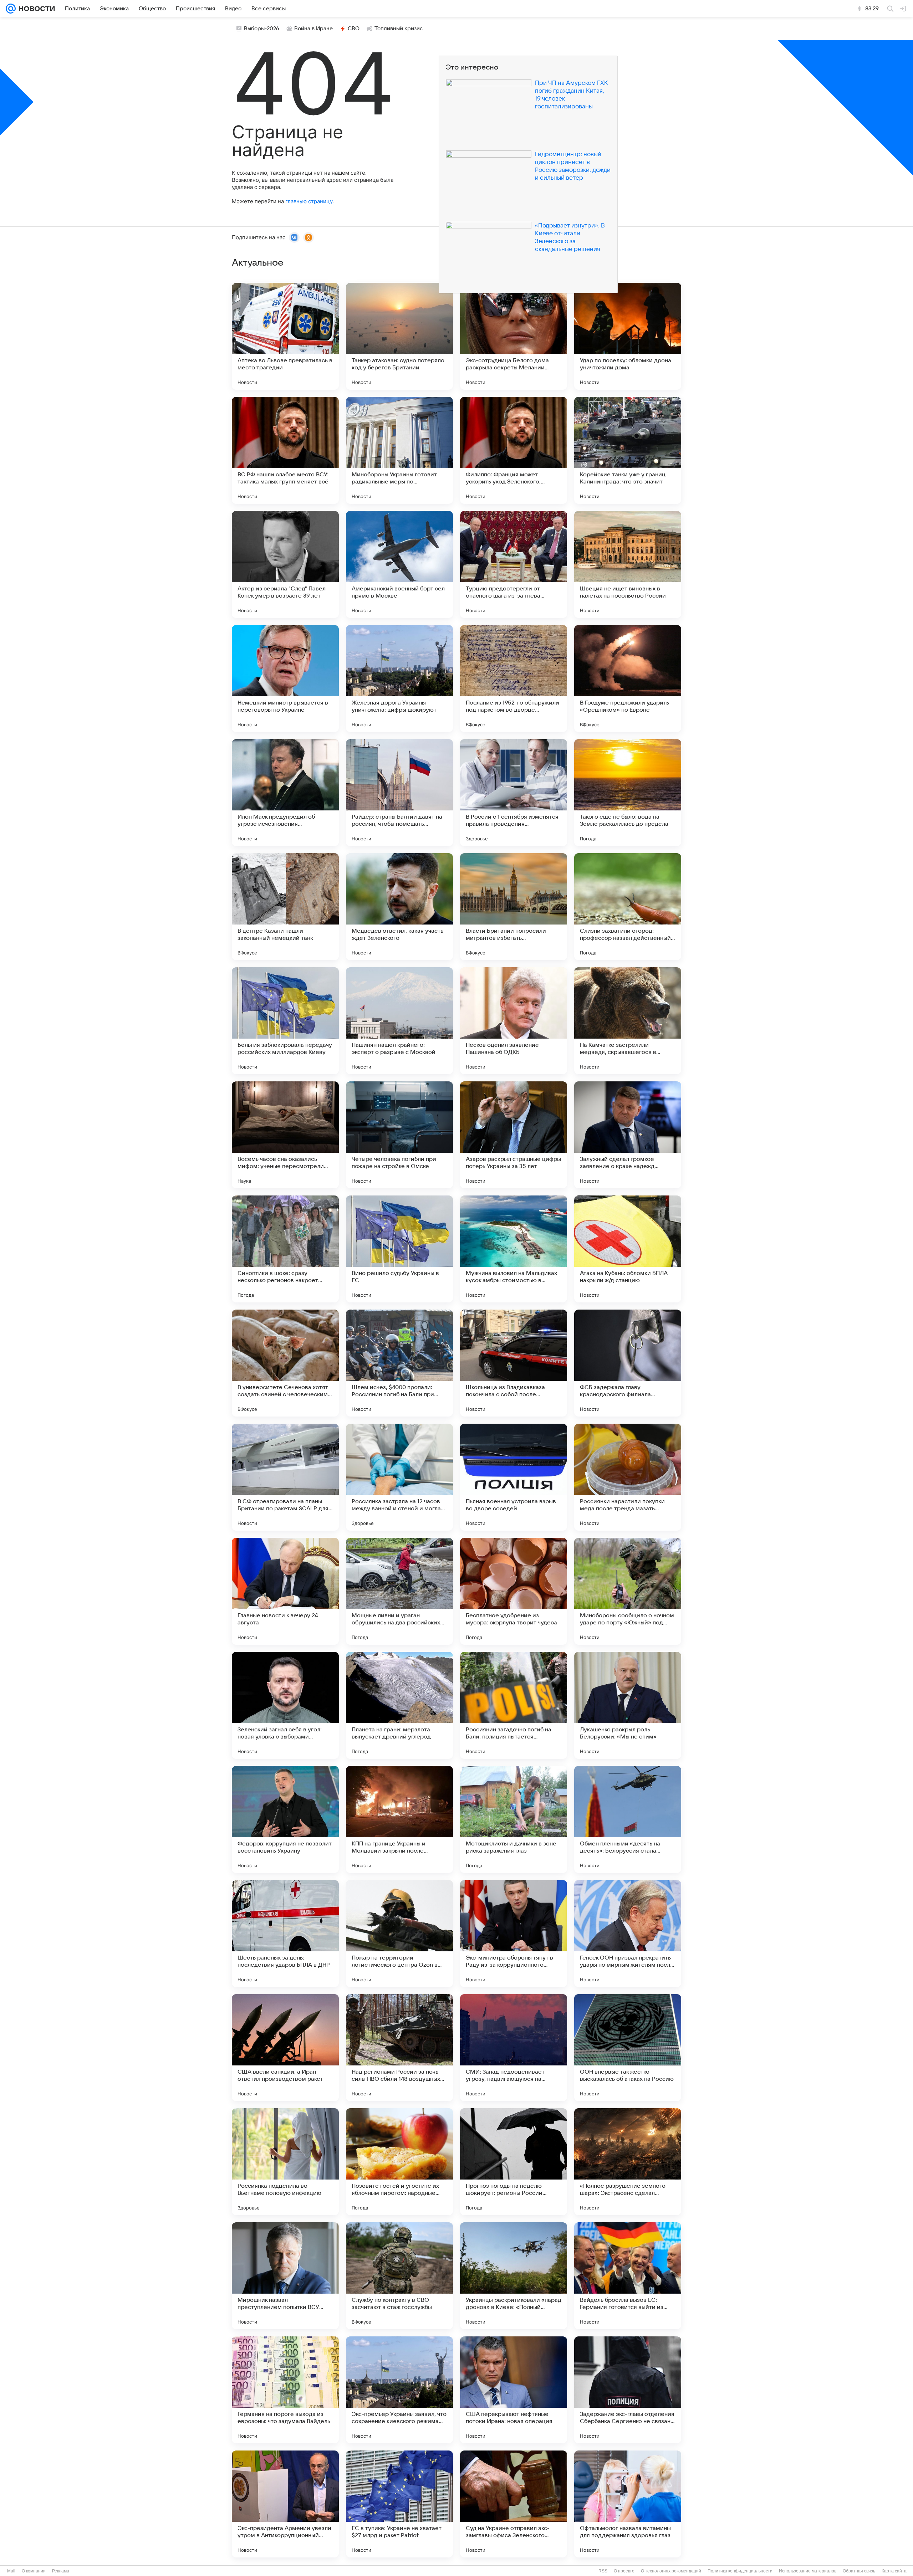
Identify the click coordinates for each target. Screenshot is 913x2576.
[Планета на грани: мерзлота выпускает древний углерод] (399, 1705)
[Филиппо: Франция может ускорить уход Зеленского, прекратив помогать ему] (514, 450)
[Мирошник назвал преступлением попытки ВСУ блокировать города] (285, 2276)
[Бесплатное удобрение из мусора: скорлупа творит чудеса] (514, 1591)
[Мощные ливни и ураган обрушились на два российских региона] (399, 1591)
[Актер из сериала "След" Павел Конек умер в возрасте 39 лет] (285, 564)
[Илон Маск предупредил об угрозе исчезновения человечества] (285, 793)
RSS (603, 2571)
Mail (11, 2571)
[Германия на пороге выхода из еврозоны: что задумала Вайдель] (285, 2390)
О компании (34, 2571)
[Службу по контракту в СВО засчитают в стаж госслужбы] (399, 2276)
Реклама (61, 2571)
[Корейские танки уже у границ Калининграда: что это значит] (628, 450)
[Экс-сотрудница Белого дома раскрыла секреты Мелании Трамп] (514, 336)
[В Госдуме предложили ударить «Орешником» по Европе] (628, 678)
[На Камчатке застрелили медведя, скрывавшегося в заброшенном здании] (628, 1021)
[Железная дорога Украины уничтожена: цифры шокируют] (399, 678)
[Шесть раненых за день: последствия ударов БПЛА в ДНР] (285, 1934)
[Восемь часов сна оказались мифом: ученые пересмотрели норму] (285, 1135)
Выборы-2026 (262, 29)
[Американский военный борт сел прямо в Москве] (399, 564)
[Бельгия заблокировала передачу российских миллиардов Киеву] (285, 1021)
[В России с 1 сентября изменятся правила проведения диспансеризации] (514, 793)
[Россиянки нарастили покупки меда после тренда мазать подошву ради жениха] (628, 1477)
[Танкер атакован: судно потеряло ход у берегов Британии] (399, 336)
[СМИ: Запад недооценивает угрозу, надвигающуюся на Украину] (514, 2048)
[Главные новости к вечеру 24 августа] (285, 1591)
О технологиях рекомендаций (671, 2571)
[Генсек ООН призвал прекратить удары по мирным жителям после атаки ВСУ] (628, 1934)
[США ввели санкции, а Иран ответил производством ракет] (285, 2048)
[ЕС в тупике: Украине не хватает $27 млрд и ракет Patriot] (399, 2504)
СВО (354, 29)
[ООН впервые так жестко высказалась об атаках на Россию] (628, 2048)
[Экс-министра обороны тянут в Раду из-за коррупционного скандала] (514, 1934)
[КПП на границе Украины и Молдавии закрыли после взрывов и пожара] (399, 1819)
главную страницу (309, 201)
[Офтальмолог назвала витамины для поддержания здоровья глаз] (628, 2504)
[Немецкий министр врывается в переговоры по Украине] (285, 678)
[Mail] (11, 9)
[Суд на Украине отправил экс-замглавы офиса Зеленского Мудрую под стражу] (514, 2504)
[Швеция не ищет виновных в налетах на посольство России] (628, 564)
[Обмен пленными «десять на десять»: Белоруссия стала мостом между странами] (628, 1819)
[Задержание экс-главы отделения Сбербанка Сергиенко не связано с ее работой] (628, 2390)
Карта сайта (894, 2571)
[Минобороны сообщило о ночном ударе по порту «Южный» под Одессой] (628, 1591)
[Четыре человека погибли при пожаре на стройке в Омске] (399, 1135)
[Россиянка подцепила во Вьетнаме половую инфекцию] (285, 2162)
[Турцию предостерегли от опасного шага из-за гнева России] (514, 564)
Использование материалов (808, 2571)
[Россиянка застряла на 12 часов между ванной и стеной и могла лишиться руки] (399, 1477)
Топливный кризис (399, 29)
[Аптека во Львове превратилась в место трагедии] (285, 336)
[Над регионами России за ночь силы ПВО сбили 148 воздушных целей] (399, 2048)
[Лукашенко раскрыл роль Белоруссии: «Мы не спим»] (628, 1705)
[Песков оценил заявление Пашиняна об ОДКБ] (514, 1021)
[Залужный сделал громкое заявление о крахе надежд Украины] (628, 1135)
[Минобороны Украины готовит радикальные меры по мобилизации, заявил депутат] (399, 450)
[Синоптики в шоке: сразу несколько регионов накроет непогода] (285, 1249)
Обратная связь (859, 2571)
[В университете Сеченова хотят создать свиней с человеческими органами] (285, 1363)
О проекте (624, 2571)
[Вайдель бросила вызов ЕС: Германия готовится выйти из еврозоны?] (628, 2276)
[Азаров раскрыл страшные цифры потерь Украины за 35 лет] (514, 1135)
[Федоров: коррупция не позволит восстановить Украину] (285, 1819)
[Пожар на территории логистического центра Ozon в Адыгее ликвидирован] (399, 1934)
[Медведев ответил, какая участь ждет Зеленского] (399, 907)
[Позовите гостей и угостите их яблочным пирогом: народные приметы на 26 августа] (399, 2162)
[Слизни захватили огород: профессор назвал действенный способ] (628, 907)
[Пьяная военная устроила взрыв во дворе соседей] (514, 1477)
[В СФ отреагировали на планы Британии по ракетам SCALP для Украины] (285, 1477)
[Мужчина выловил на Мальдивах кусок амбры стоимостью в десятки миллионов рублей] (514, 1249)
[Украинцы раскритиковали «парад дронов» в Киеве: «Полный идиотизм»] (514, 2276)
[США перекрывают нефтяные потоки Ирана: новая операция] (514, 2390)
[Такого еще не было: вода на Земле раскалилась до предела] (628, 793)
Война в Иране (313, 29)
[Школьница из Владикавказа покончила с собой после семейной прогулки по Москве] (514, 1363)
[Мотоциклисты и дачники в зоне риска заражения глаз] (514, 1819)
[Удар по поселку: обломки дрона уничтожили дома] (628, 336)
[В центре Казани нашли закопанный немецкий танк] (285, 907)
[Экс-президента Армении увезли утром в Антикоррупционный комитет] (285, 2504)
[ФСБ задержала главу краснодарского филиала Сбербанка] (628, 1363)
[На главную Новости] (35, 9)
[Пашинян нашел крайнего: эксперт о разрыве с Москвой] (399, 1021)
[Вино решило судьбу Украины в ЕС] (399, 1249)
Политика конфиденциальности (740, 2571)
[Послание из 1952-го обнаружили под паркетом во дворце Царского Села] (514, 678)
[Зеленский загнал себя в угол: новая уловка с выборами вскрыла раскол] (285, 1705)
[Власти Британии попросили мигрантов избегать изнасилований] (514, 907)
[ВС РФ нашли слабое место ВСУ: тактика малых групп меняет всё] (285, 450)
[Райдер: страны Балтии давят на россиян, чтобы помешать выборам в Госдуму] (399, 793)
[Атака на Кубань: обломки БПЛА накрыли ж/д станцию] (628, 1249)
